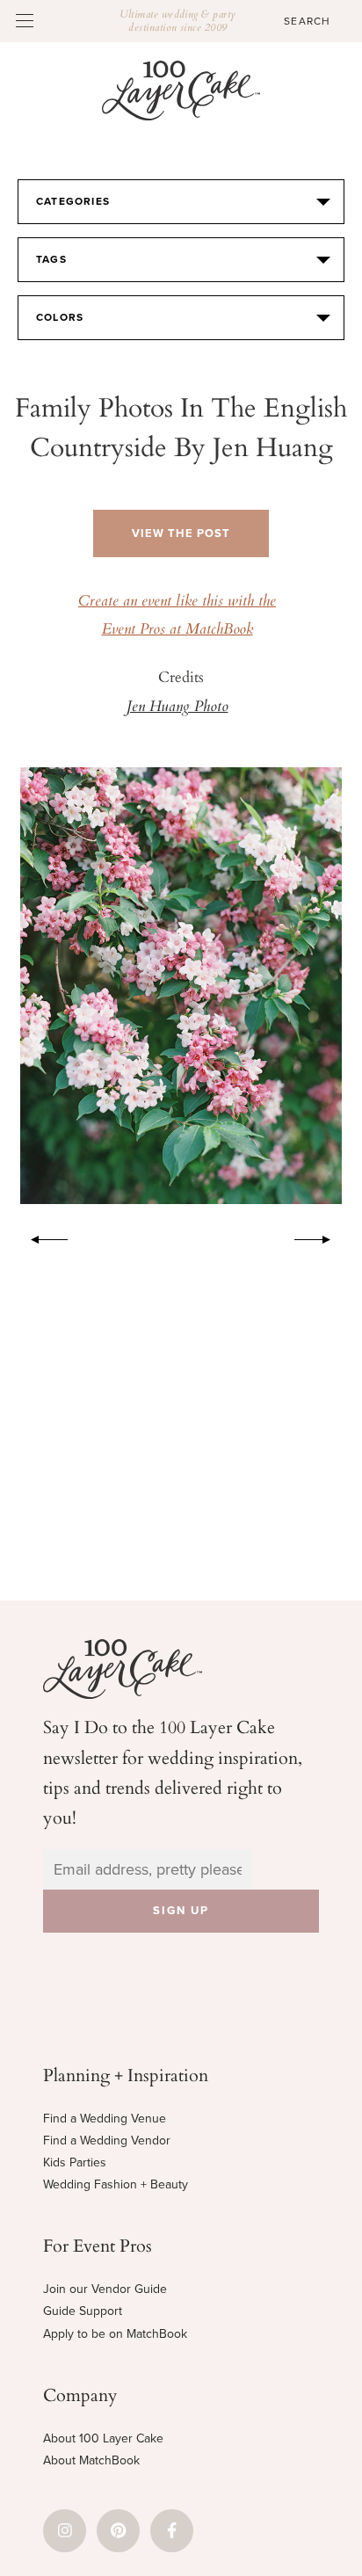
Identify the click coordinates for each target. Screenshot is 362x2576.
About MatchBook (91, 2460)
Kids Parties (75, 2162)
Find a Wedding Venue (105, 2119)
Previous (40, 1237)
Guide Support (83, 2311)
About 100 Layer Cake (103, 2438)
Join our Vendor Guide (105, 2289)
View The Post (181, 533)
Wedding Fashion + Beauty (116, 2184)
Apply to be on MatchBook (115, 2334)
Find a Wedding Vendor (107, 2141)
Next (322, 1237)
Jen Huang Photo (177, 707)
